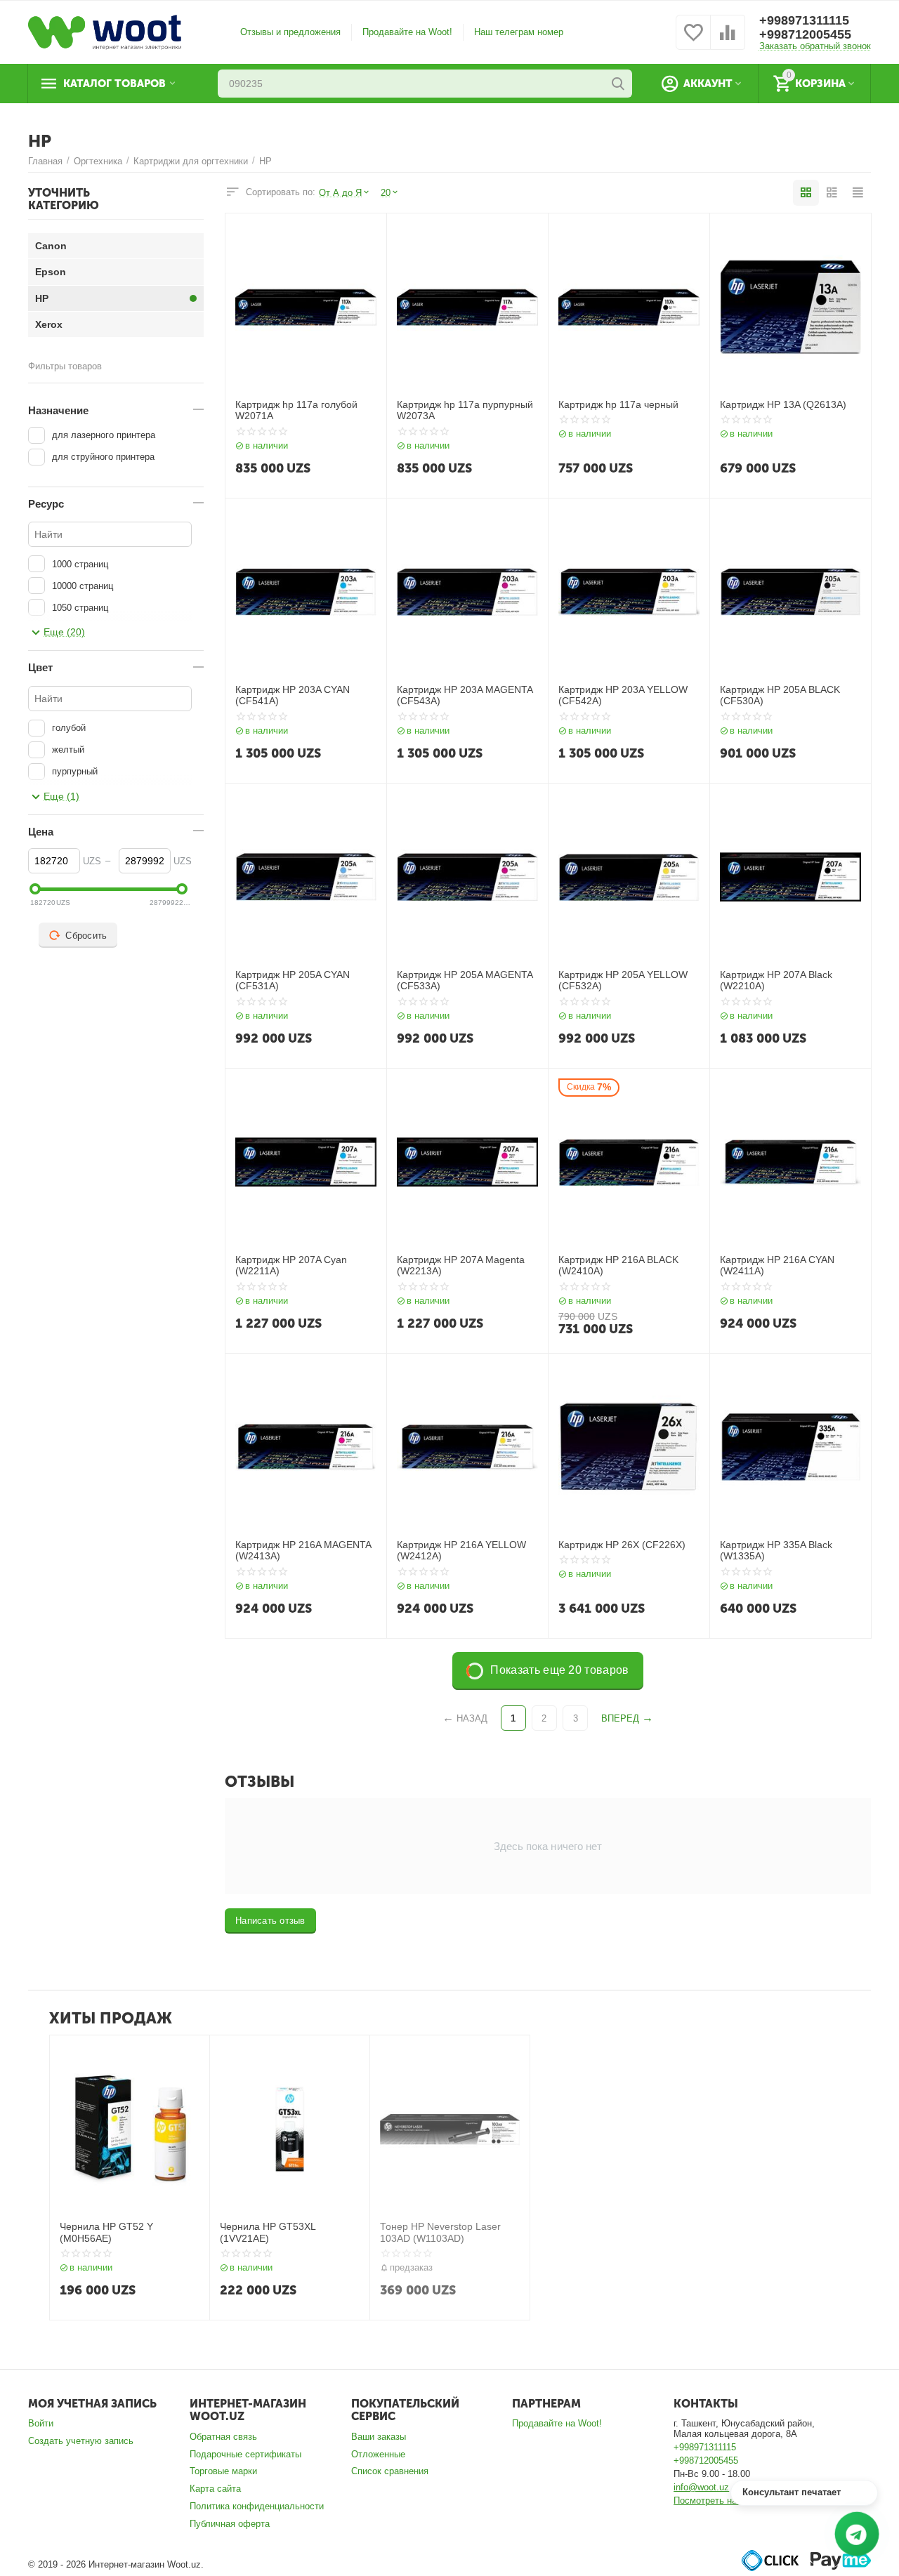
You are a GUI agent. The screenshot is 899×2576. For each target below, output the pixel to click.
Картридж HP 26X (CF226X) (622, 1545)
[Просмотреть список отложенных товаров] (693, 40)
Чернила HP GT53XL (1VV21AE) (268, 2232)
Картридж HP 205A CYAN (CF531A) (293, 980)
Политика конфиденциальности (257, 2506)
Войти (41, 2423)
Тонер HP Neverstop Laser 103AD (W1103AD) (440, 2232)
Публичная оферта (230, 2524)
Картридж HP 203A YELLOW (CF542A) (623, 695)
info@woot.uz (701, 2487)
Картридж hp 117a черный (618, 404)
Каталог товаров (114, 84)
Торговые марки (223, 2471)
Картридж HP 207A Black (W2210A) (776, 980)
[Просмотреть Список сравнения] (728, 40)
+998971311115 (804, 20)
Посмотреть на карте (718, 2501)
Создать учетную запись (81, 2441)
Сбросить (86, 936)
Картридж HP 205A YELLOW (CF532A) (623, 980)
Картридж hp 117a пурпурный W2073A (465, 410)
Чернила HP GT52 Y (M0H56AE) (106, 2232)
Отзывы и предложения (290, 32)
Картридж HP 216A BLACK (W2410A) (618, 1266)
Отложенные (378, 2454)
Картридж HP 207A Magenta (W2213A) (461, 1266)
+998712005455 (805, 34)
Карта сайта (215, 2489)
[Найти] (618, 84)
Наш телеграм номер (519, 32)
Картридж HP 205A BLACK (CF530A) (780, 695)
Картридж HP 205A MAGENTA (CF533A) (465, 980)
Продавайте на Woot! (407, 32)
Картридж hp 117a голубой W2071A (296, 410)
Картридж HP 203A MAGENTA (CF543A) (465, 695)
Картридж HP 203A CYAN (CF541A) (293, 695)
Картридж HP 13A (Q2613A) (783, 404)
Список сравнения (390, 2471)
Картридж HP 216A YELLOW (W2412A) (461, 1551)
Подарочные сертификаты (245, 2454)
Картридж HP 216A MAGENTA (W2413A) (303, 1551)
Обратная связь (223, 2437)
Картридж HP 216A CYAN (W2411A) (777, 1266)
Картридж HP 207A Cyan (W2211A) (291, 1266)
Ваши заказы (379, 2437)
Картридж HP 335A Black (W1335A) (776, 1551)
